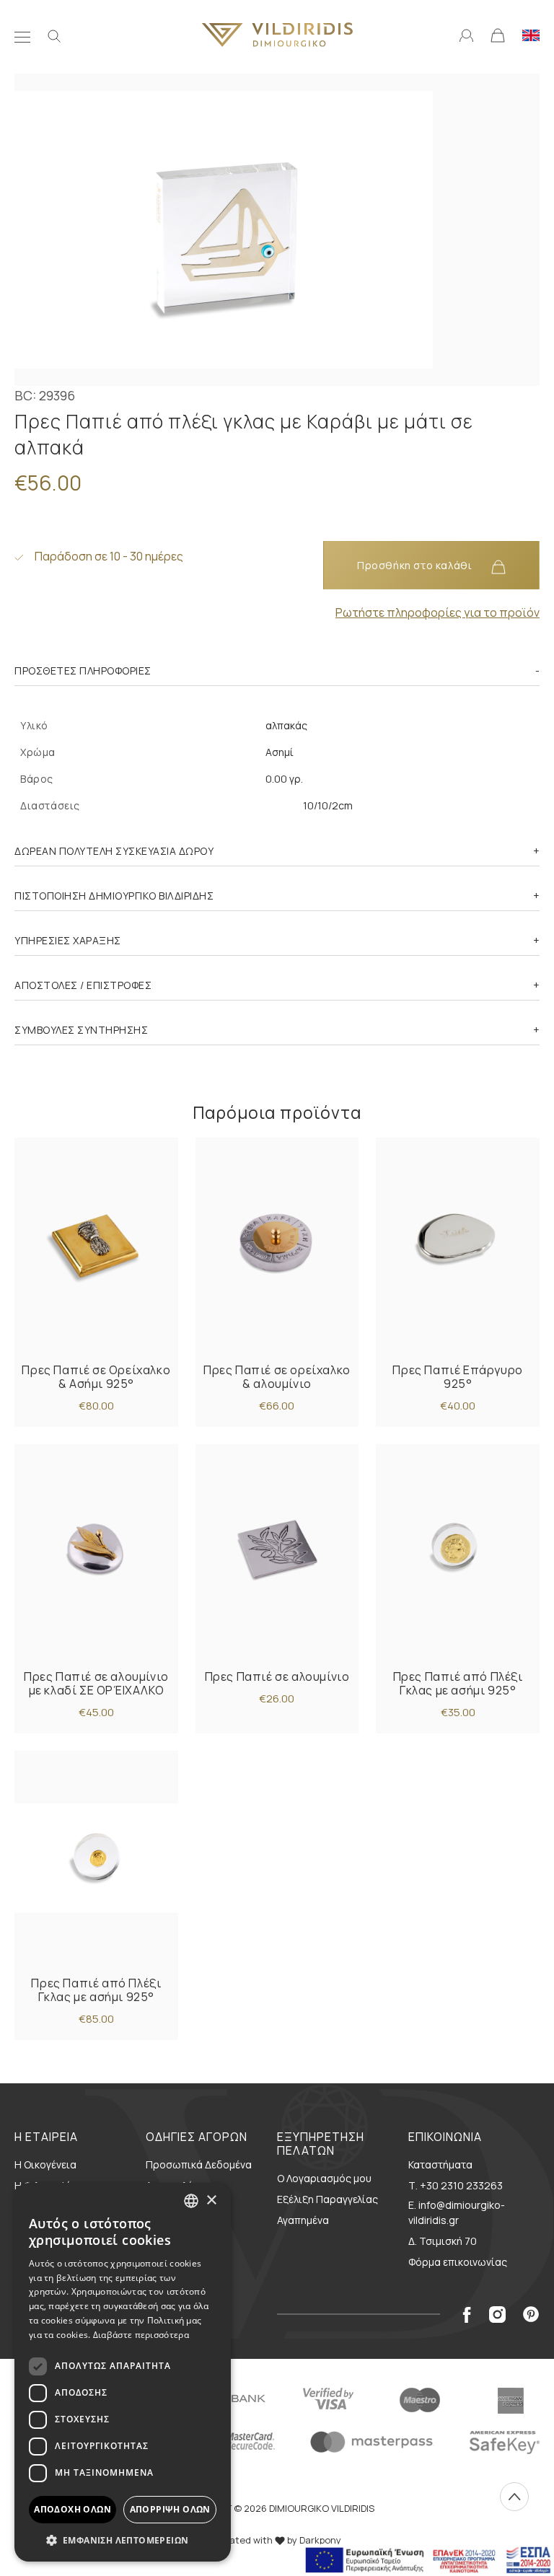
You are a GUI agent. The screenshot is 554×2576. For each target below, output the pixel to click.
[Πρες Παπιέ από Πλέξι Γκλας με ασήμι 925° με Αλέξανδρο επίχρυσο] (458, 1551)
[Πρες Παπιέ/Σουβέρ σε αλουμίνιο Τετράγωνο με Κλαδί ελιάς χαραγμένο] (277, 1551)
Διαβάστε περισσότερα (141, 2335)
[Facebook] (467, 2314)
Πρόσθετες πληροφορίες (83, 671)
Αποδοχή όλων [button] (72, 2509)
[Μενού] (22, 35)
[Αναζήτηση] (54, 35)
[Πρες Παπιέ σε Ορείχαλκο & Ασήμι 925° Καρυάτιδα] (96, 1245)
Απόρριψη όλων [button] (170, 2509)
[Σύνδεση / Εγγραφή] (466, 34)
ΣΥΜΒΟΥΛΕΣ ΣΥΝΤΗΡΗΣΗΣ (81, 1030)
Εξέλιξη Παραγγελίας (327, 2199)
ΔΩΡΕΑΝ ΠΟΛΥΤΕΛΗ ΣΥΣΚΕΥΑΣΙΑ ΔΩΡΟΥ (114, 851)
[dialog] (123, 2372)
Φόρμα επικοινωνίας (458, 2262)
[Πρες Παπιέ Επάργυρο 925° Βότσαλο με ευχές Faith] (458, 1245)
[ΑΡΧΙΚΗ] (277, 35)
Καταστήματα (440, 2164)
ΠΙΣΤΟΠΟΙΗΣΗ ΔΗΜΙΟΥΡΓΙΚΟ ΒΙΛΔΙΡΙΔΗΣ (114, 896)
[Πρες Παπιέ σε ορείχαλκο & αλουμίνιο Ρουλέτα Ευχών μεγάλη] (277, 1245)
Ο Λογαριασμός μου (324, 2178)
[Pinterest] (531, 2314)
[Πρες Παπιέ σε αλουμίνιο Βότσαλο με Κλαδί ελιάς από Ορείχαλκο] (96, 1551)
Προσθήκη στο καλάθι (416, 565)
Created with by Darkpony (277, 2540)
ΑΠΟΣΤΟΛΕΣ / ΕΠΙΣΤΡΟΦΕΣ (83, 985)
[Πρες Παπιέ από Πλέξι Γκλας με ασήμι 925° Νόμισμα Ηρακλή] (96, 1858)
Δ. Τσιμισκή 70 (443, 2241)
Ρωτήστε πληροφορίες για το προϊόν (438, 612)
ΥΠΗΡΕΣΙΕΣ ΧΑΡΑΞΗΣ (68, 940)
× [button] (211, 2201)
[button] (123, 2540)
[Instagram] (497, 2314)
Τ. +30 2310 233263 (456, 2185)
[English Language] (531, 34)
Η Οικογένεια (45, 2164)
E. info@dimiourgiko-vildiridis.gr (457, 2212)
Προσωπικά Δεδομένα (199, 2164)
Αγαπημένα (303, 2220)
